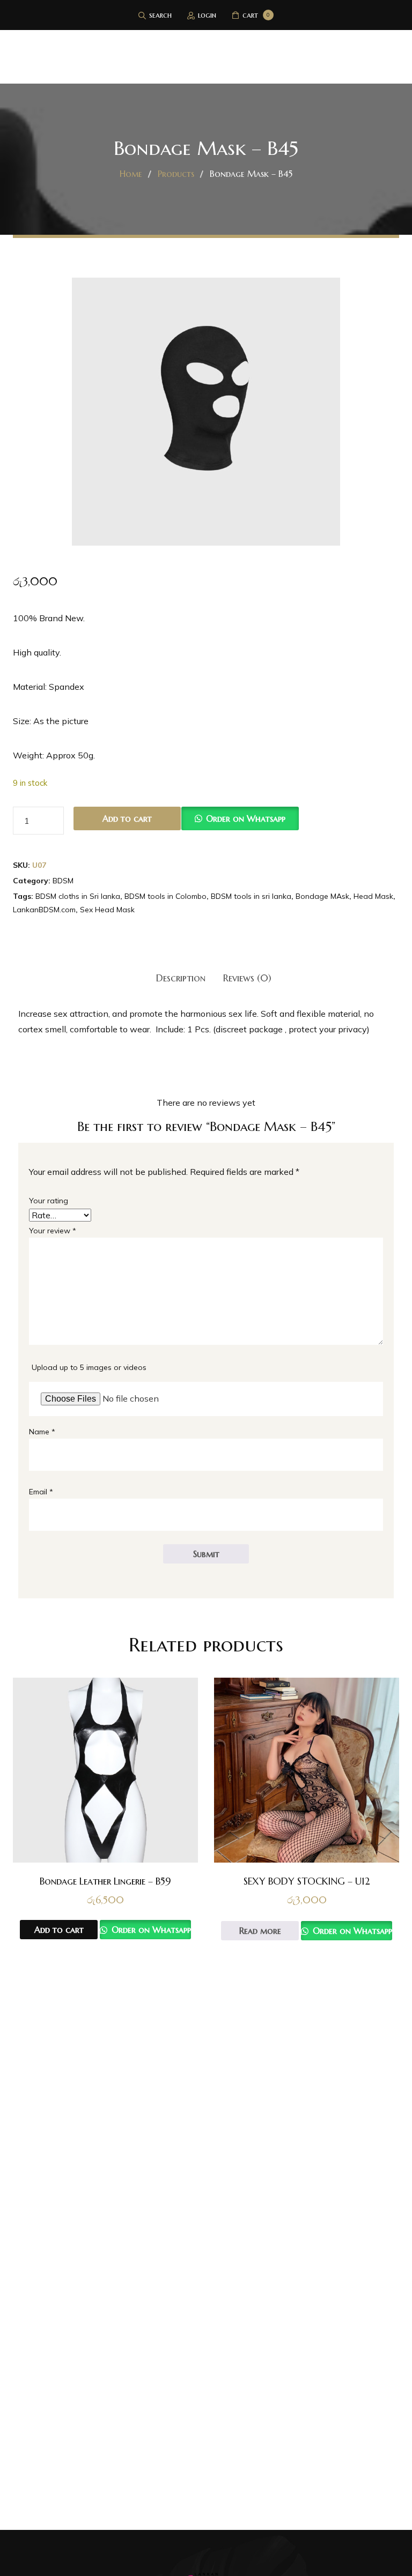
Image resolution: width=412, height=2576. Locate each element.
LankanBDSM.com (44, 910)
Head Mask (373, 896)
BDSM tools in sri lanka (251, 896)
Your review (53, 1231)
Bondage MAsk (322, 896)
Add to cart (127, 818)
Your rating (49, 1201)
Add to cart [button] (59, 1930)
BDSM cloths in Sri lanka (78, 896)
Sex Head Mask (107, 910)
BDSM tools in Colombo (165, 896)
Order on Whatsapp (246, 818)
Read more (260, 1931)
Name (42, 1432)
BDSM (63, 881)
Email (41, 1492)
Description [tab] (181, 978)
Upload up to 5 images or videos (89, 1367)
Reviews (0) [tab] (247, 978)
